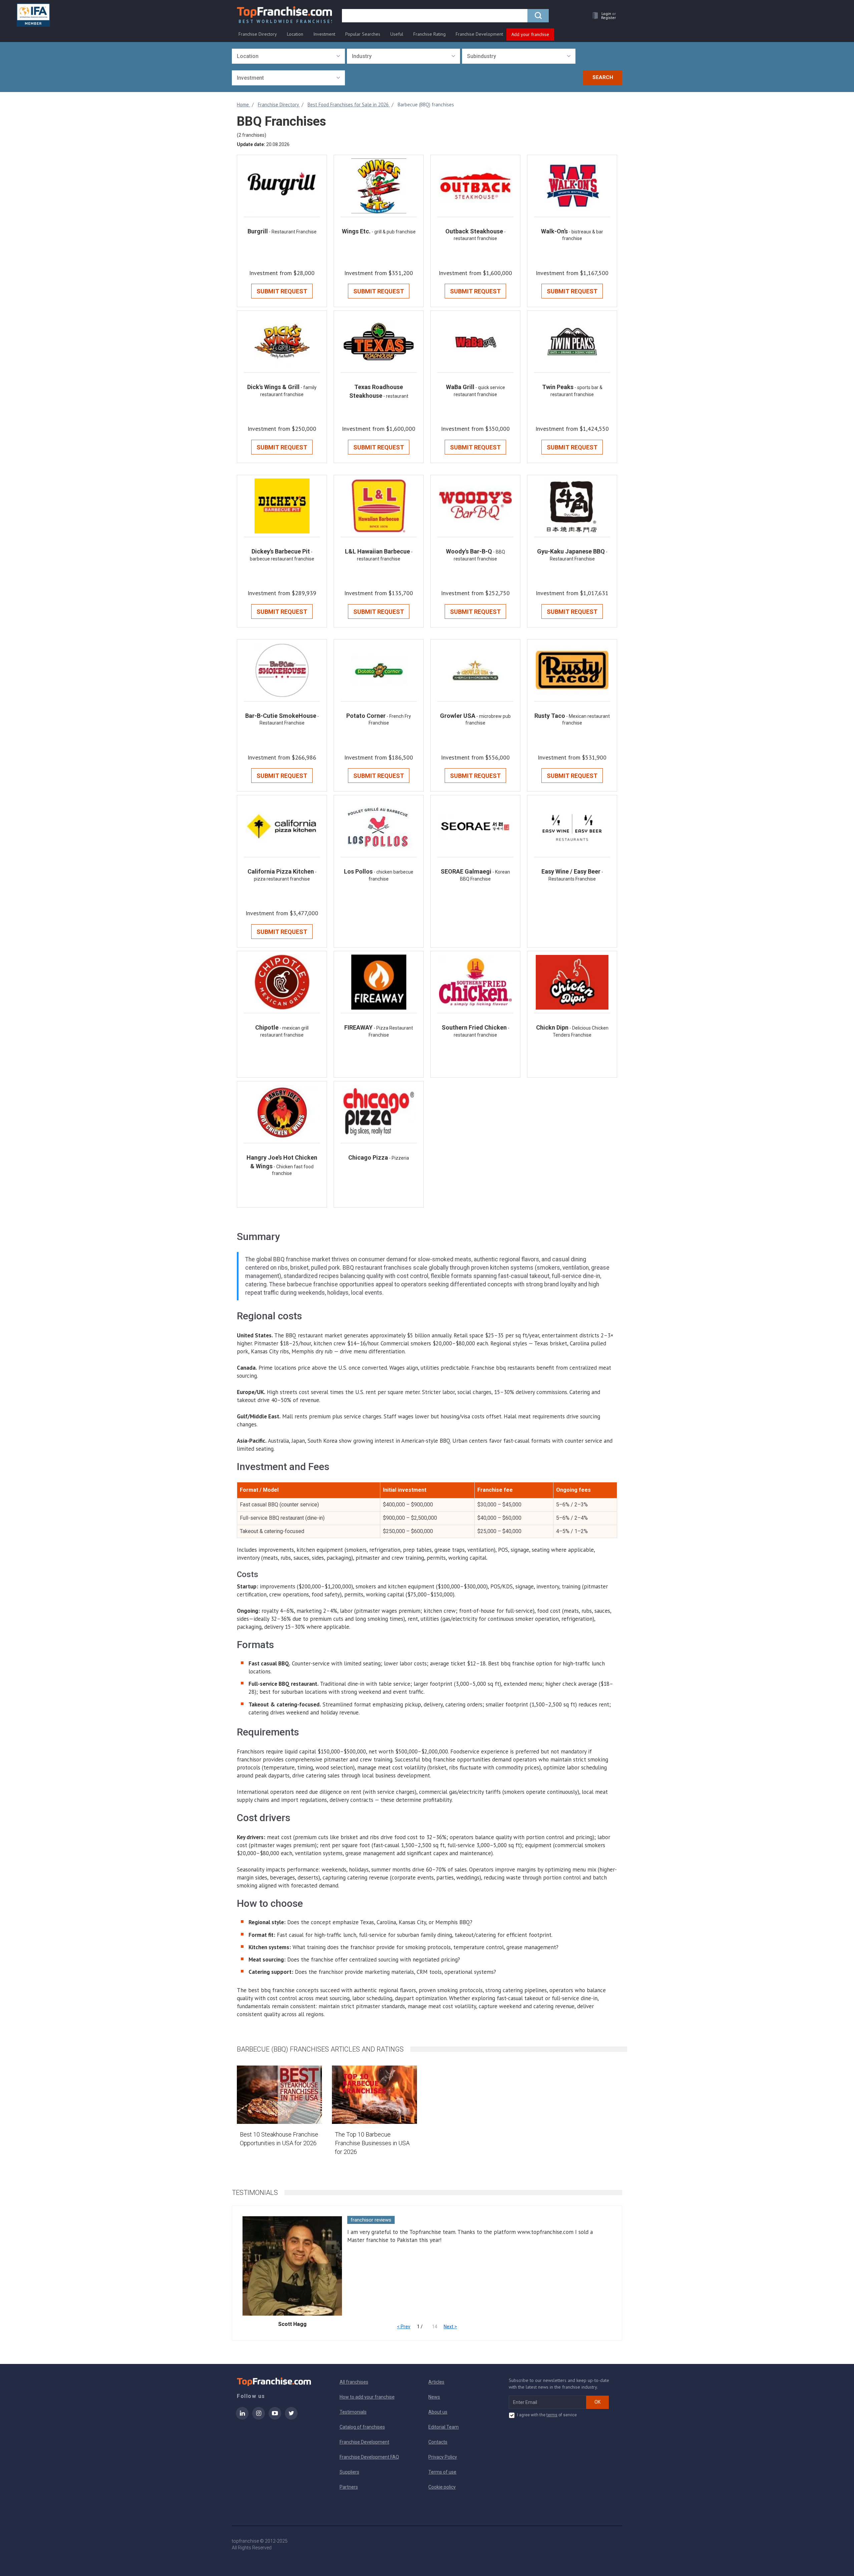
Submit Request (282, 291)
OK (597, 2402)
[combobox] (288, 56)
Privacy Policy (443, 2457)
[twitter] (291, 2418)
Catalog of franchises (362, 2427)
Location (295, 34)
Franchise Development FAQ (369, 2457)
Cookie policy (442, 2487)
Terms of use (442, 2472)
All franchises (354, 2382)
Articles (436, 2382)
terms (552, 2415)
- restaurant (396, 396)
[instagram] (259, 2418)
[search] (538, 16)
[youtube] (275, 2418)
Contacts (438, 2442)
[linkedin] (242, 2418)
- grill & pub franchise (394, 232)
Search (603, 77)
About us (438, 2412)
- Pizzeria (399, 1158)
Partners (349, 2487)
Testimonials (353, 2412)
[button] (602, 16)
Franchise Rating (430, 34)
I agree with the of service (547, 2415)
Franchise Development (479, 34)
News (434, 2397)
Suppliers (349, 2472)
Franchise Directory (258, 34)
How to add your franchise (367, 2397)
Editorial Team (444, 2427)
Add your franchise (530, 34)
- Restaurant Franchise (293, 232)
